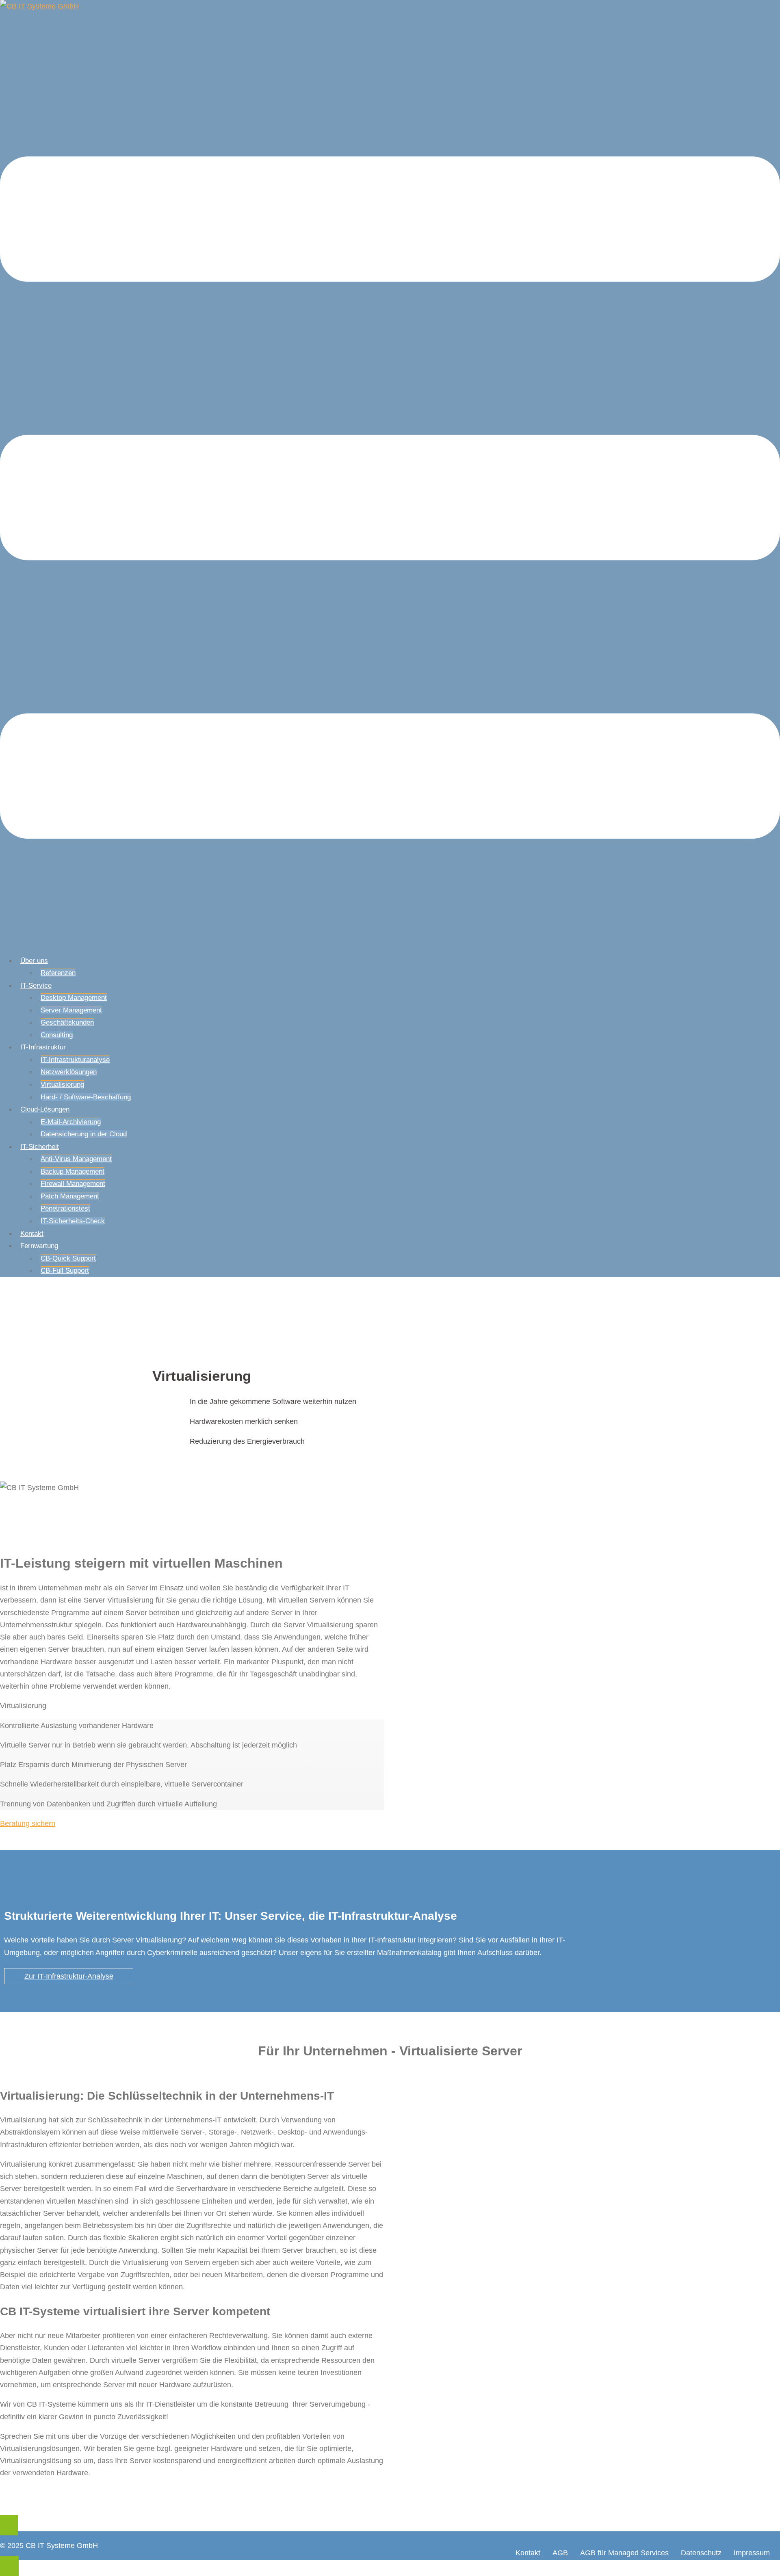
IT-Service (36, 985)
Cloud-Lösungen (45, 1109)
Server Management (71, 1010)
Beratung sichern (28, 1823)
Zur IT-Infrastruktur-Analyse (69, 1976)
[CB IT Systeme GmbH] (39, 6)
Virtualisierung (62, 1085)
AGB (560, 2553)
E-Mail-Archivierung (71, 1122)
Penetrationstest (65, 1208)
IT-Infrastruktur (43, 1047)
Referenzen (58, 973)
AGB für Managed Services (624, 2553)
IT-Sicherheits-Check (73, 1221)
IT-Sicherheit (40, 1147)
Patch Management (70, 1196)
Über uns (34, 961)
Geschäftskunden (67, 1022)
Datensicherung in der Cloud (84, 1134)
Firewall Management (73, 1184)
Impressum (752, 2553)
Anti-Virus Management (76, 1159)
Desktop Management (74, 998)
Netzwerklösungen (69, 1072)
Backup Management (73, 1171)
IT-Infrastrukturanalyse (75, 1060)
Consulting (57, 1035)
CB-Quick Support (68, 1258)
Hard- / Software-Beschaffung (86, 1097)
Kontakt (32, 1234)
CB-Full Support (65, 1271)
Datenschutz (701, 2553)
